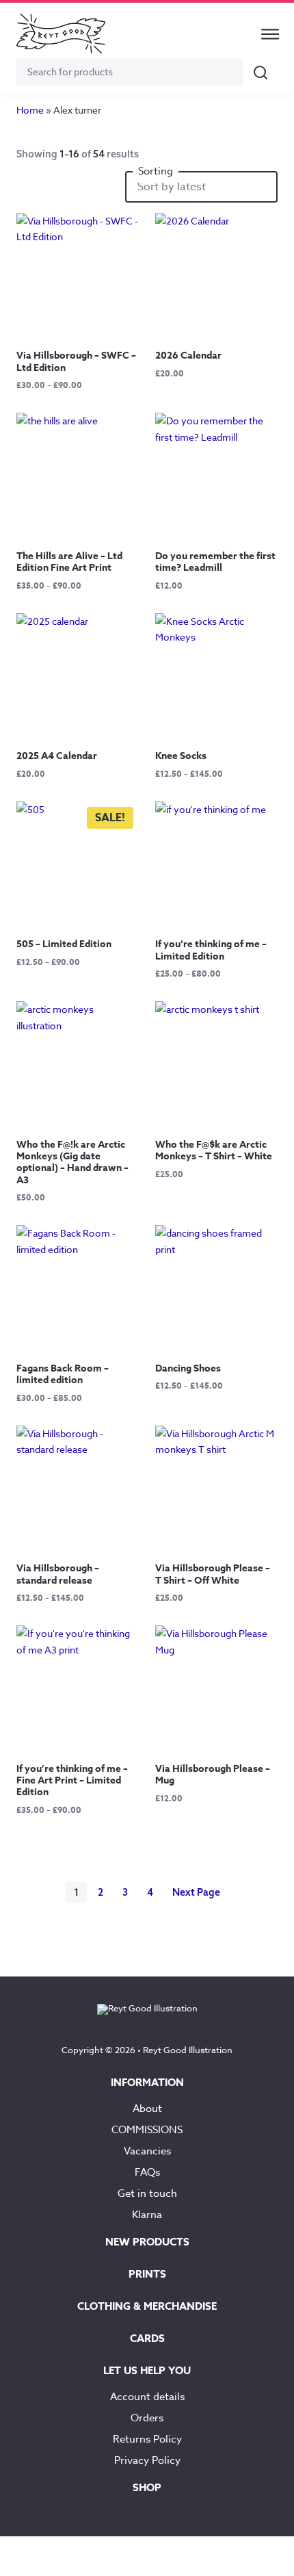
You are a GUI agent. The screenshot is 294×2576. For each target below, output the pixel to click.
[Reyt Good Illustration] (61, 34)
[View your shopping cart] (235, 34)
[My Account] (202, 34)
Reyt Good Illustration (188, 2050)
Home (30, 110)
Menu (270, 34)
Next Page (196, 1892)
